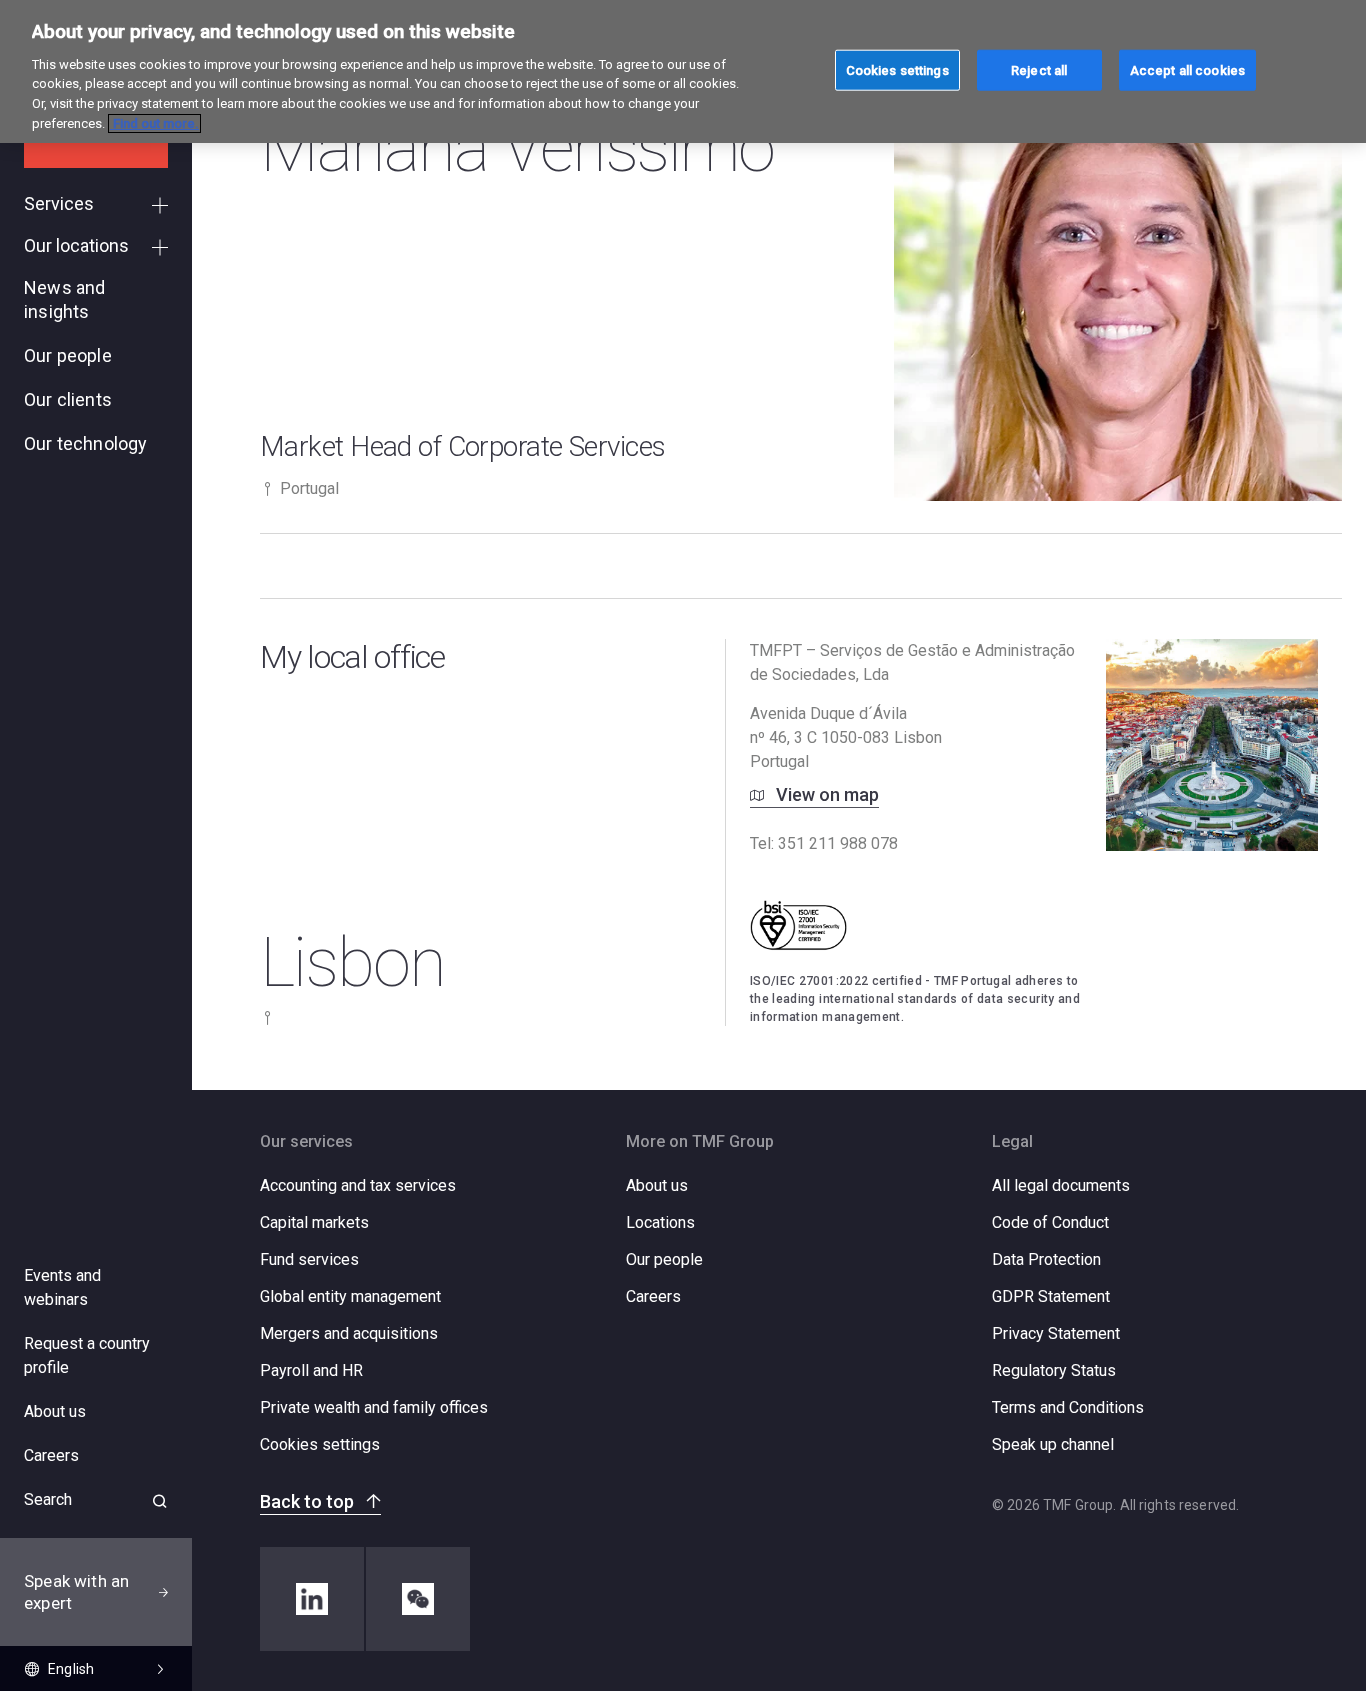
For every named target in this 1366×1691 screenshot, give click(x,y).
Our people (664, 1259)
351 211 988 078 (838, 843)
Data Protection (1046, 1259)
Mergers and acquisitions (349, 1333)
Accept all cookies (1187, 69)
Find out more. (154, 123)
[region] (683, 71)
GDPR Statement (1051, 1296)
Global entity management (350, 1296)
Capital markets (314, 1222)
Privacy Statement (1056, 1333)
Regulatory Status (1054, 1370)
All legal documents (1061, 1185)
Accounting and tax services (358, 1185)
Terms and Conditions (1068, 1407)
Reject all (1039, 69)
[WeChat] (418, 1599)
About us (657, 1185)
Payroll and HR (311, 1370)
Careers (653, 1296)
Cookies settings (320, 1445)
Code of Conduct (1050, 1222)
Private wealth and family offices (374, 1407)
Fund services (309, 1259)
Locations (660, 1222)
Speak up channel (1053, 1444)
